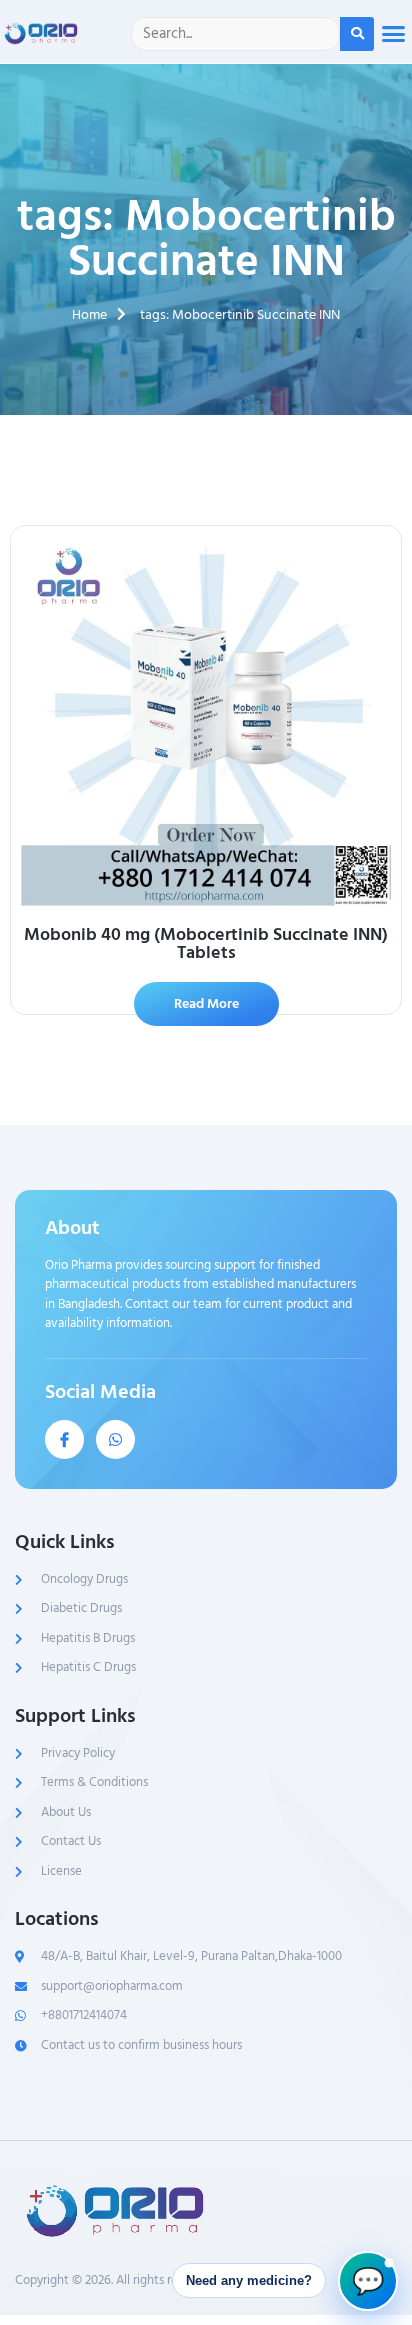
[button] (393, 34)
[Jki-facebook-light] (64, 1439)
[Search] (357, 34)
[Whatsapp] (115, 1439)
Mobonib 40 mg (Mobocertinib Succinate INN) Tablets (206, 943)
